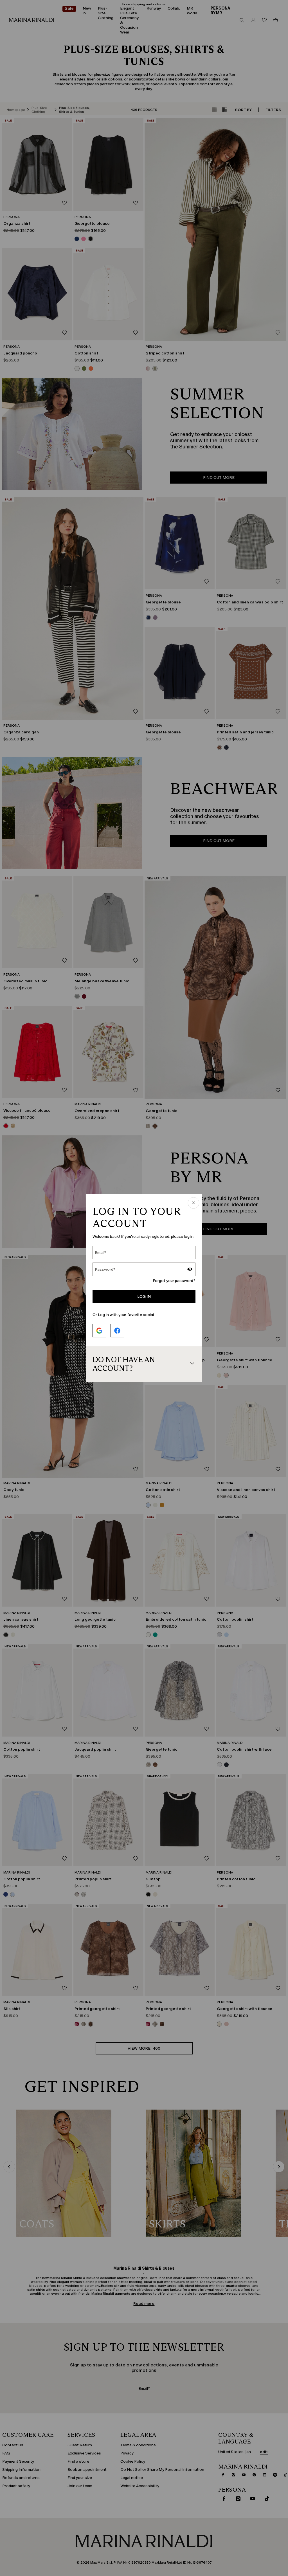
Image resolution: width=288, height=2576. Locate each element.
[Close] (193, 1203)
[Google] (99, 1331)
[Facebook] (117, 1331)
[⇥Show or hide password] (190, 1270)
